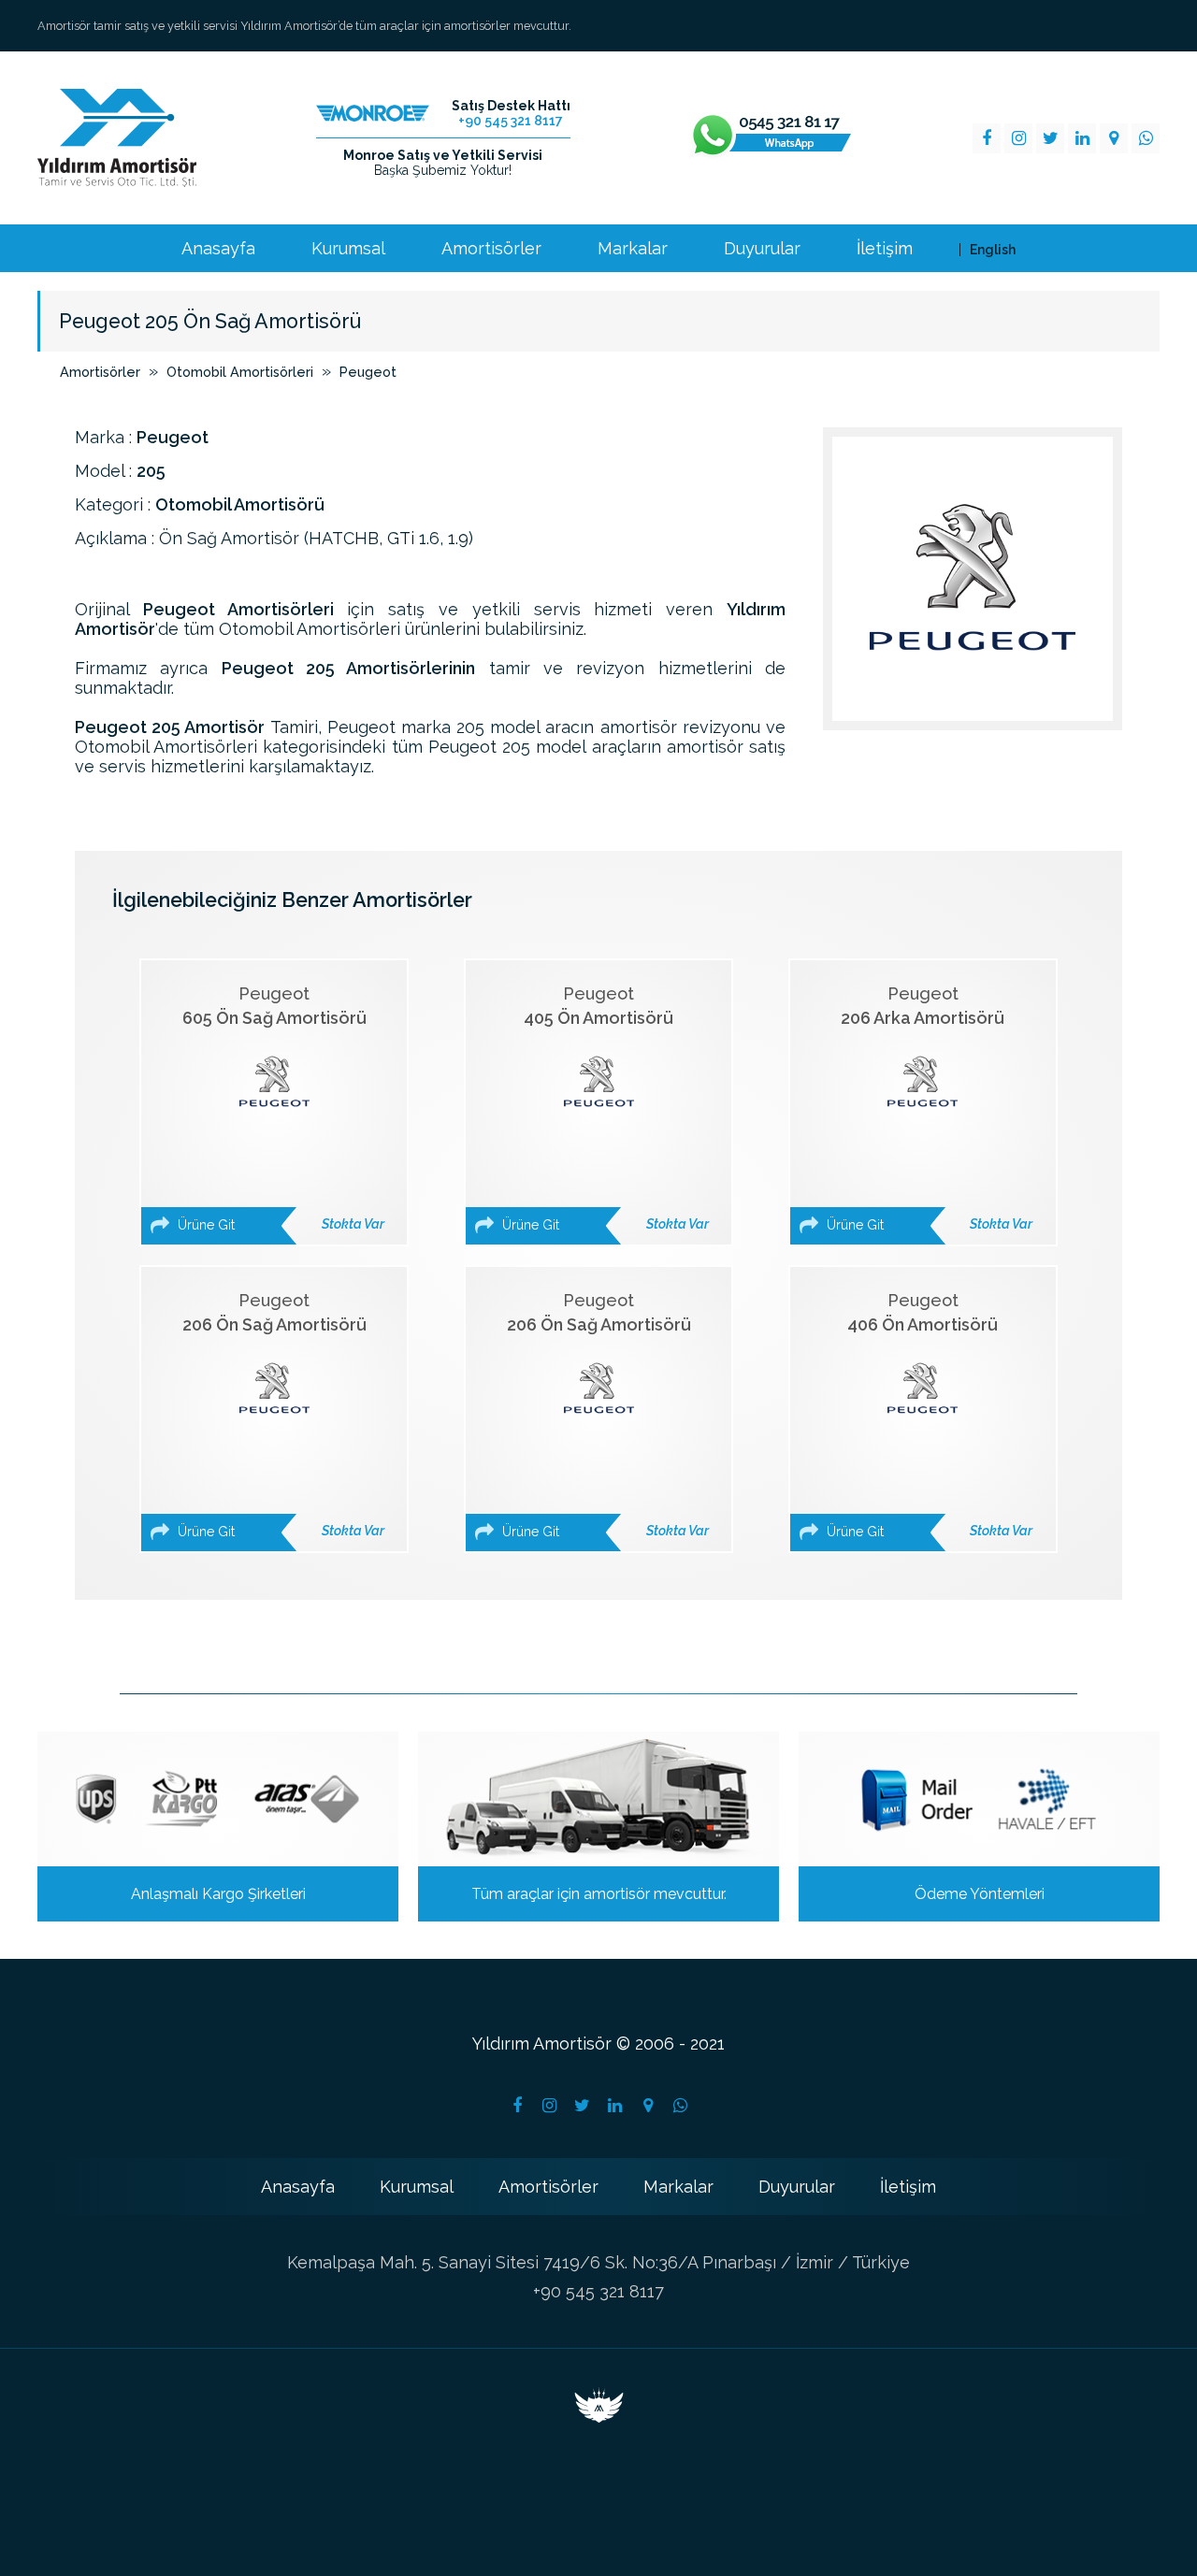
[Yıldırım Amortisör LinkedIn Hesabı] (615, 2106)
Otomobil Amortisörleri (240, 372)
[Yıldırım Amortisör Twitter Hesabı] (583, 2106)
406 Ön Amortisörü (928, 1415)
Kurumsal (348, 249)
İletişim (885, 249)
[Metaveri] (599, 2417)
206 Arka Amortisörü (928, 1108)
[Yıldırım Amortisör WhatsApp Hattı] (771, 138)
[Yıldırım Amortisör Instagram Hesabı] (550, 2106)
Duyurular (762, 249)
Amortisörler (491, 249)
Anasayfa (218, 249)
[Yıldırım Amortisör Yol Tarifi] (648, 2106)
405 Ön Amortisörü (604, 1108)
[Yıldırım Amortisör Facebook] (987, 138)
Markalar (633, 249)
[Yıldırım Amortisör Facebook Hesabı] (517, 2106)
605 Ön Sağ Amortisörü (279, 1108)
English (993, 250)
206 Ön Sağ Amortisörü (279, 1415)
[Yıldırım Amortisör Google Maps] (1114, 138)
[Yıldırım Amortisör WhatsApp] (1146, 138)
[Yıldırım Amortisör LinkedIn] (1082, 138)
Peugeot (368, 372)
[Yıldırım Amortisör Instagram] (1018, 138)
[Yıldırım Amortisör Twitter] (1050, 138)
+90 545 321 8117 (598, 2291)
